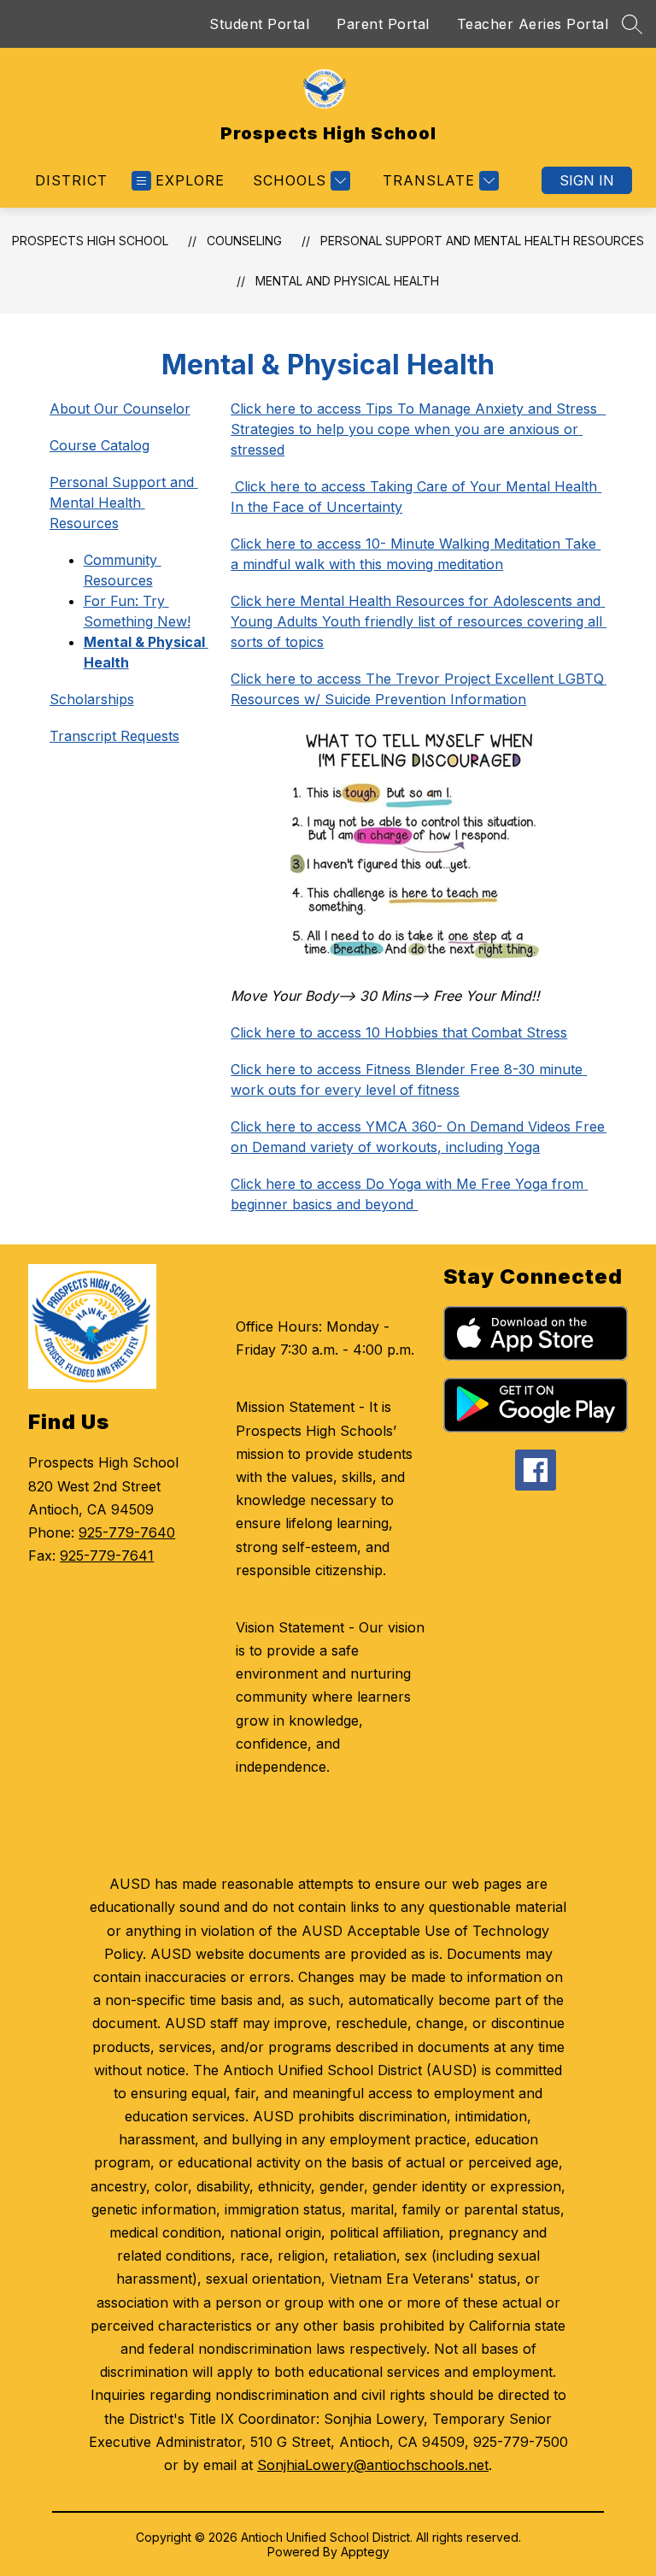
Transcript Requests (114, 736)
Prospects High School (90, 241)
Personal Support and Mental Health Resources (482, 241)
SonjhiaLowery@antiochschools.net (373, 2465)
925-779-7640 (127, 1532)
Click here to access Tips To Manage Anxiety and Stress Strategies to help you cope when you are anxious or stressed (418, 429)
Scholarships (92, 699)
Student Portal (259, 24)
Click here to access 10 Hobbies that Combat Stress (399, 1032)
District (71, 180)
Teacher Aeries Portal (533, 24)
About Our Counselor (120, 409)
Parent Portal (383, 24)
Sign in (587, 180)
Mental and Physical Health (347, 281)
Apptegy (365, 2552)
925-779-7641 (107, 1556)
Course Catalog (100, 445)
